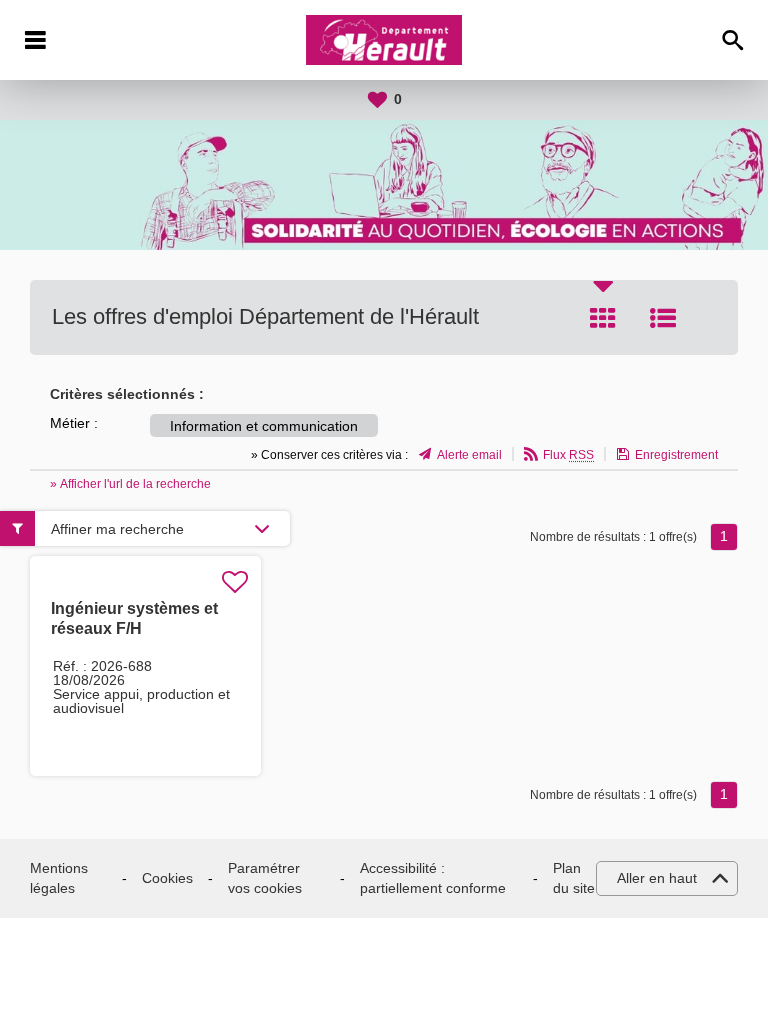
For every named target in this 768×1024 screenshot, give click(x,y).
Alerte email (469, 455)
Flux (568, 455)
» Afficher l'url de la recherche (130, 484)
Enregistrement (676, 455)
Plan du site (574, 878)
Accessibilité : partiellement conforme (433, 878)
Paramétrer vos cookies (265, 878)
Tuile (603, 318)
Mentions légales (59, 878)
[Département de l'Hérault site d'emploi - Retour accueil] (383, 40)
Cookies (167, 878)
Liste (663, 318)
